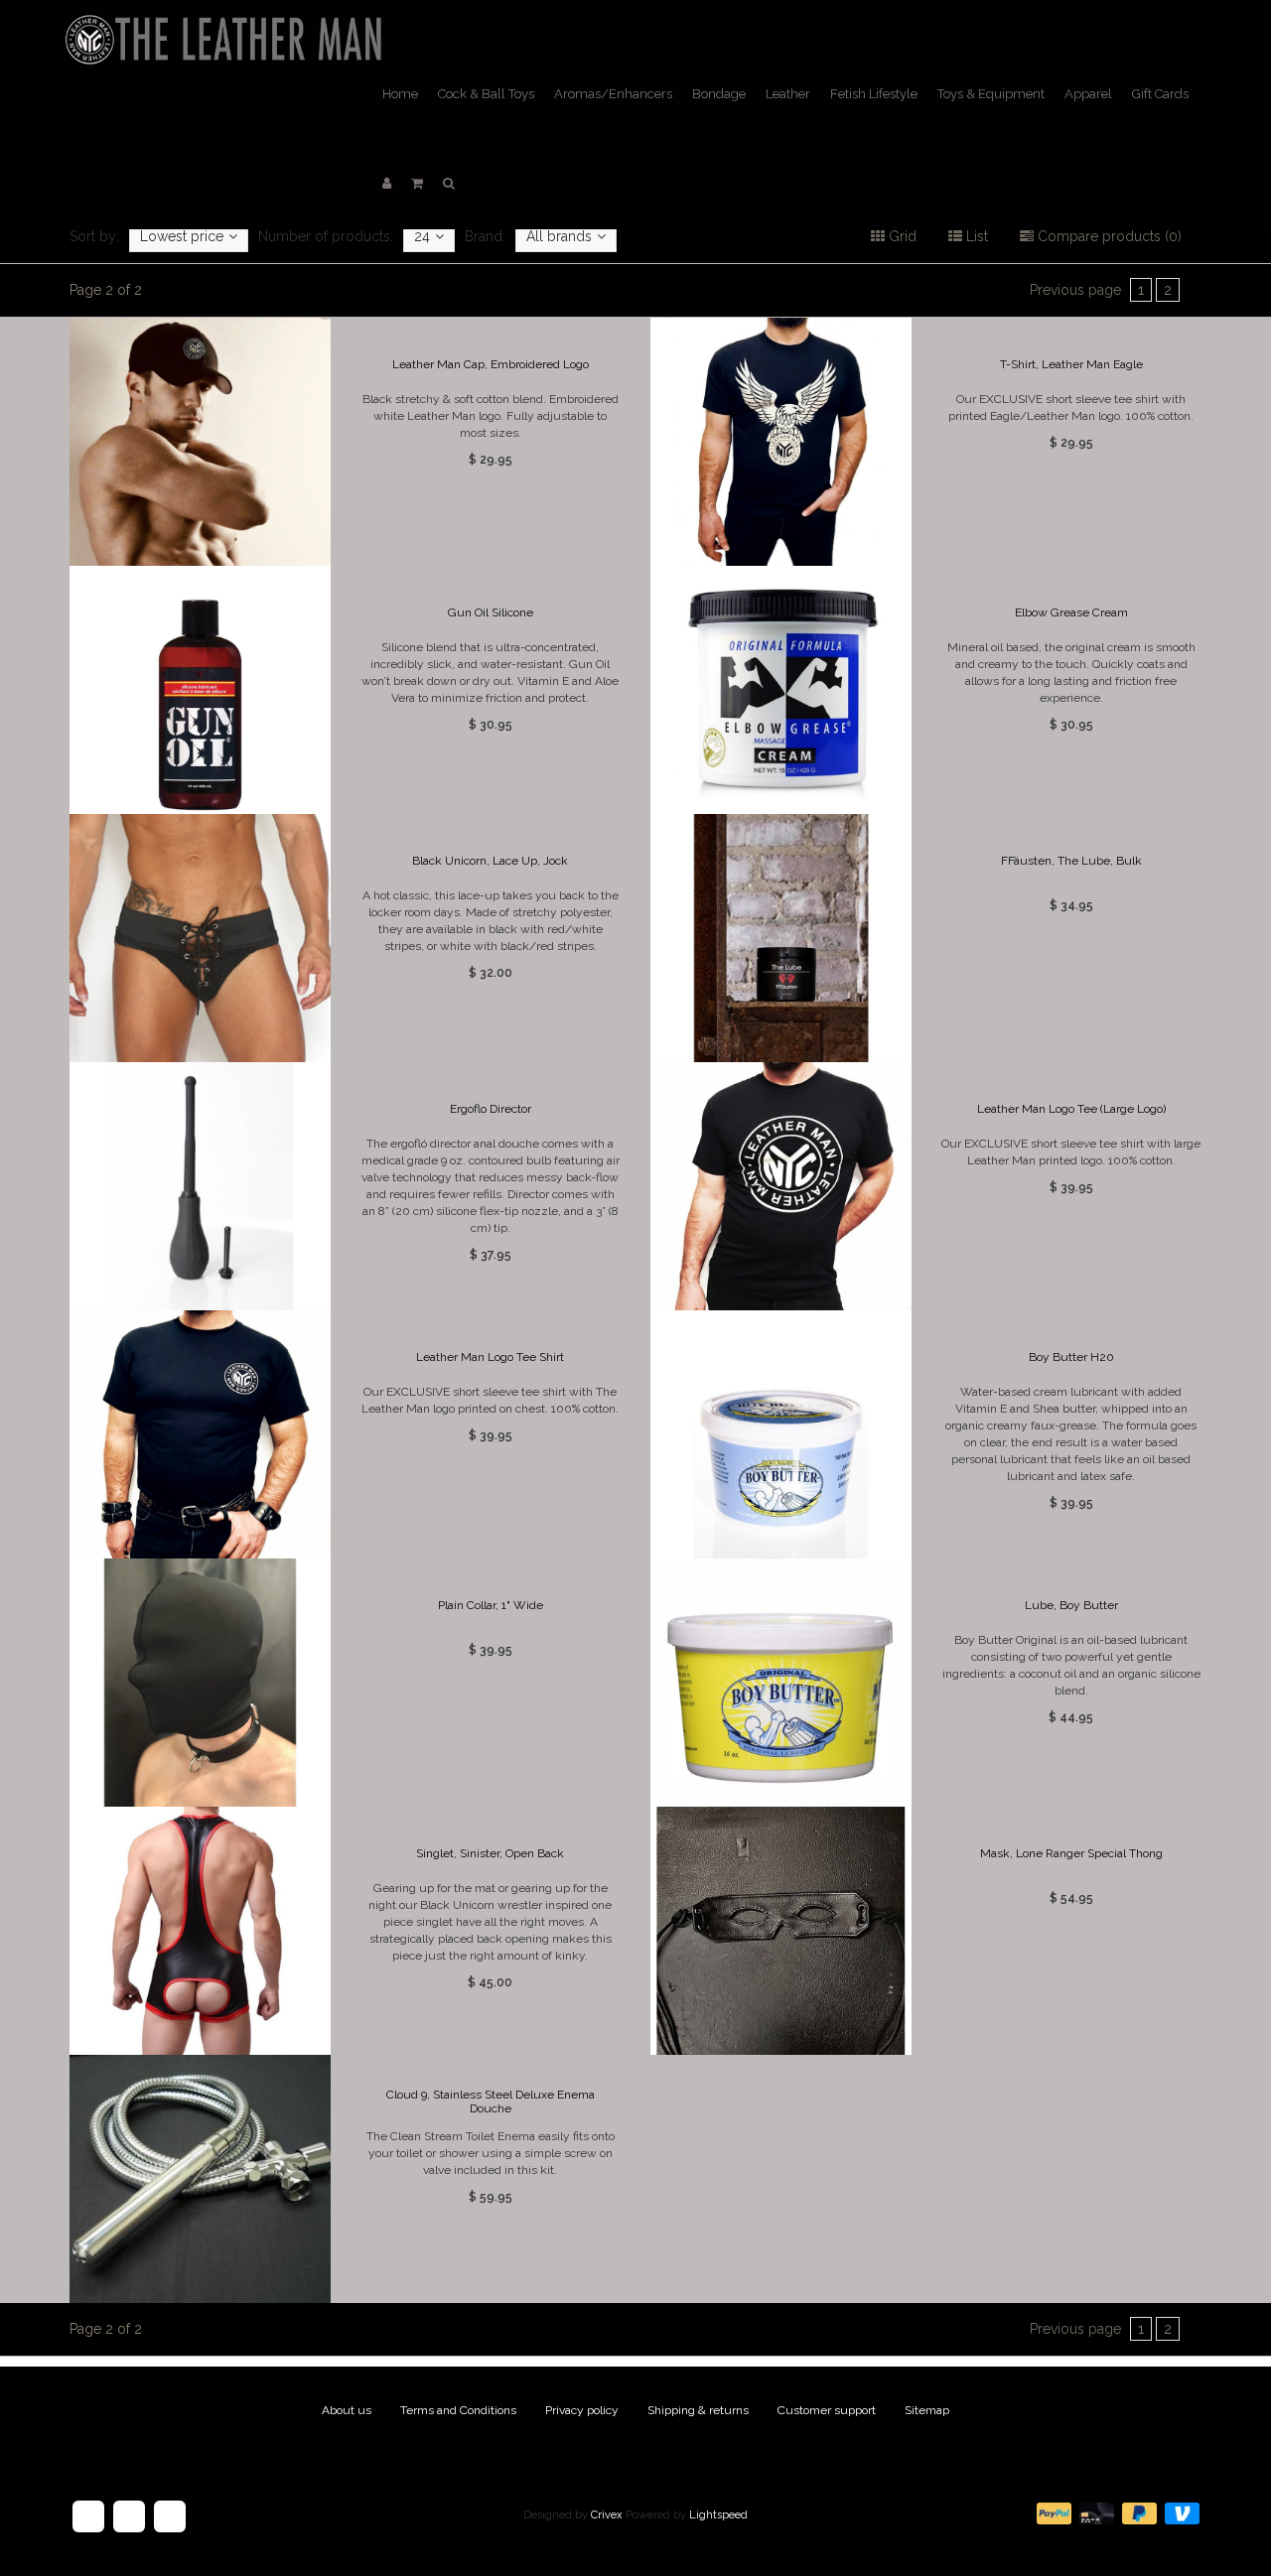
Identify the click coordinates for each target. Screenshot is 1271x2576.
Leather (788, 94)
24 (422, 236)
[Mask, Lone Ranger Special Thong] (780, 1931)
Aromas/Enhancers (613, 94)
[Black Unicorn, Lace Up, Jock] (200, 938)
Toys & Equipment (991, 94)
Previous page (1075, 290)
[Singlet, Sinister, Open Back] (200, 1931)
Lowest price (182, 236)
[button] (417, 184)
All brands (559, 236)
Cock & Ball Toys (486, 94)
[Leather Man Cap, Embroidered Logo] (200, 442)
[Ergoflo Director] (200, 1186)
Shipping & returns (698, 2410)
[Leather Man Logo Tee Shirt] (200, 1434)
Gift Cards (1160, 94)
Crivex (607, 2515)
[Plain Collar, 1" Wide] (200, 1683)
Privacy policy (582, 2410)
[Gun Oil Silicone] (200, 690)
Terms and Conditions (458, 2410)
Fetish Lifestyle (874, 94)
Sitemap (927, 2410)
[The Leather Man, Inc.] (227, 25)
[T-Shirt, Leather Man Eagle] (780, 442)
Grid (901, 236)
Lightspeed (718, 2515)
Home (400, 94)
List (975, 236)
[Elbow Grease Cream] (780, 690)
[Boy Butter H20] (780, 1434)
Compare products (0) (1108, 236)
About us (347, 2410)
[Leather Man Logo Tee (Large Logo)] (780, 1186)
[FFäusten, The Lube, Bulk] (780, 938)
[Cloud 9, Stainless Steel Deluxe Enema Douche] (200, 2179)
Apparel (1088, 94)
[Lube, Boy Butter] (780, 1683)
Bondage (719, 94)
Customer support (827, 2410)
